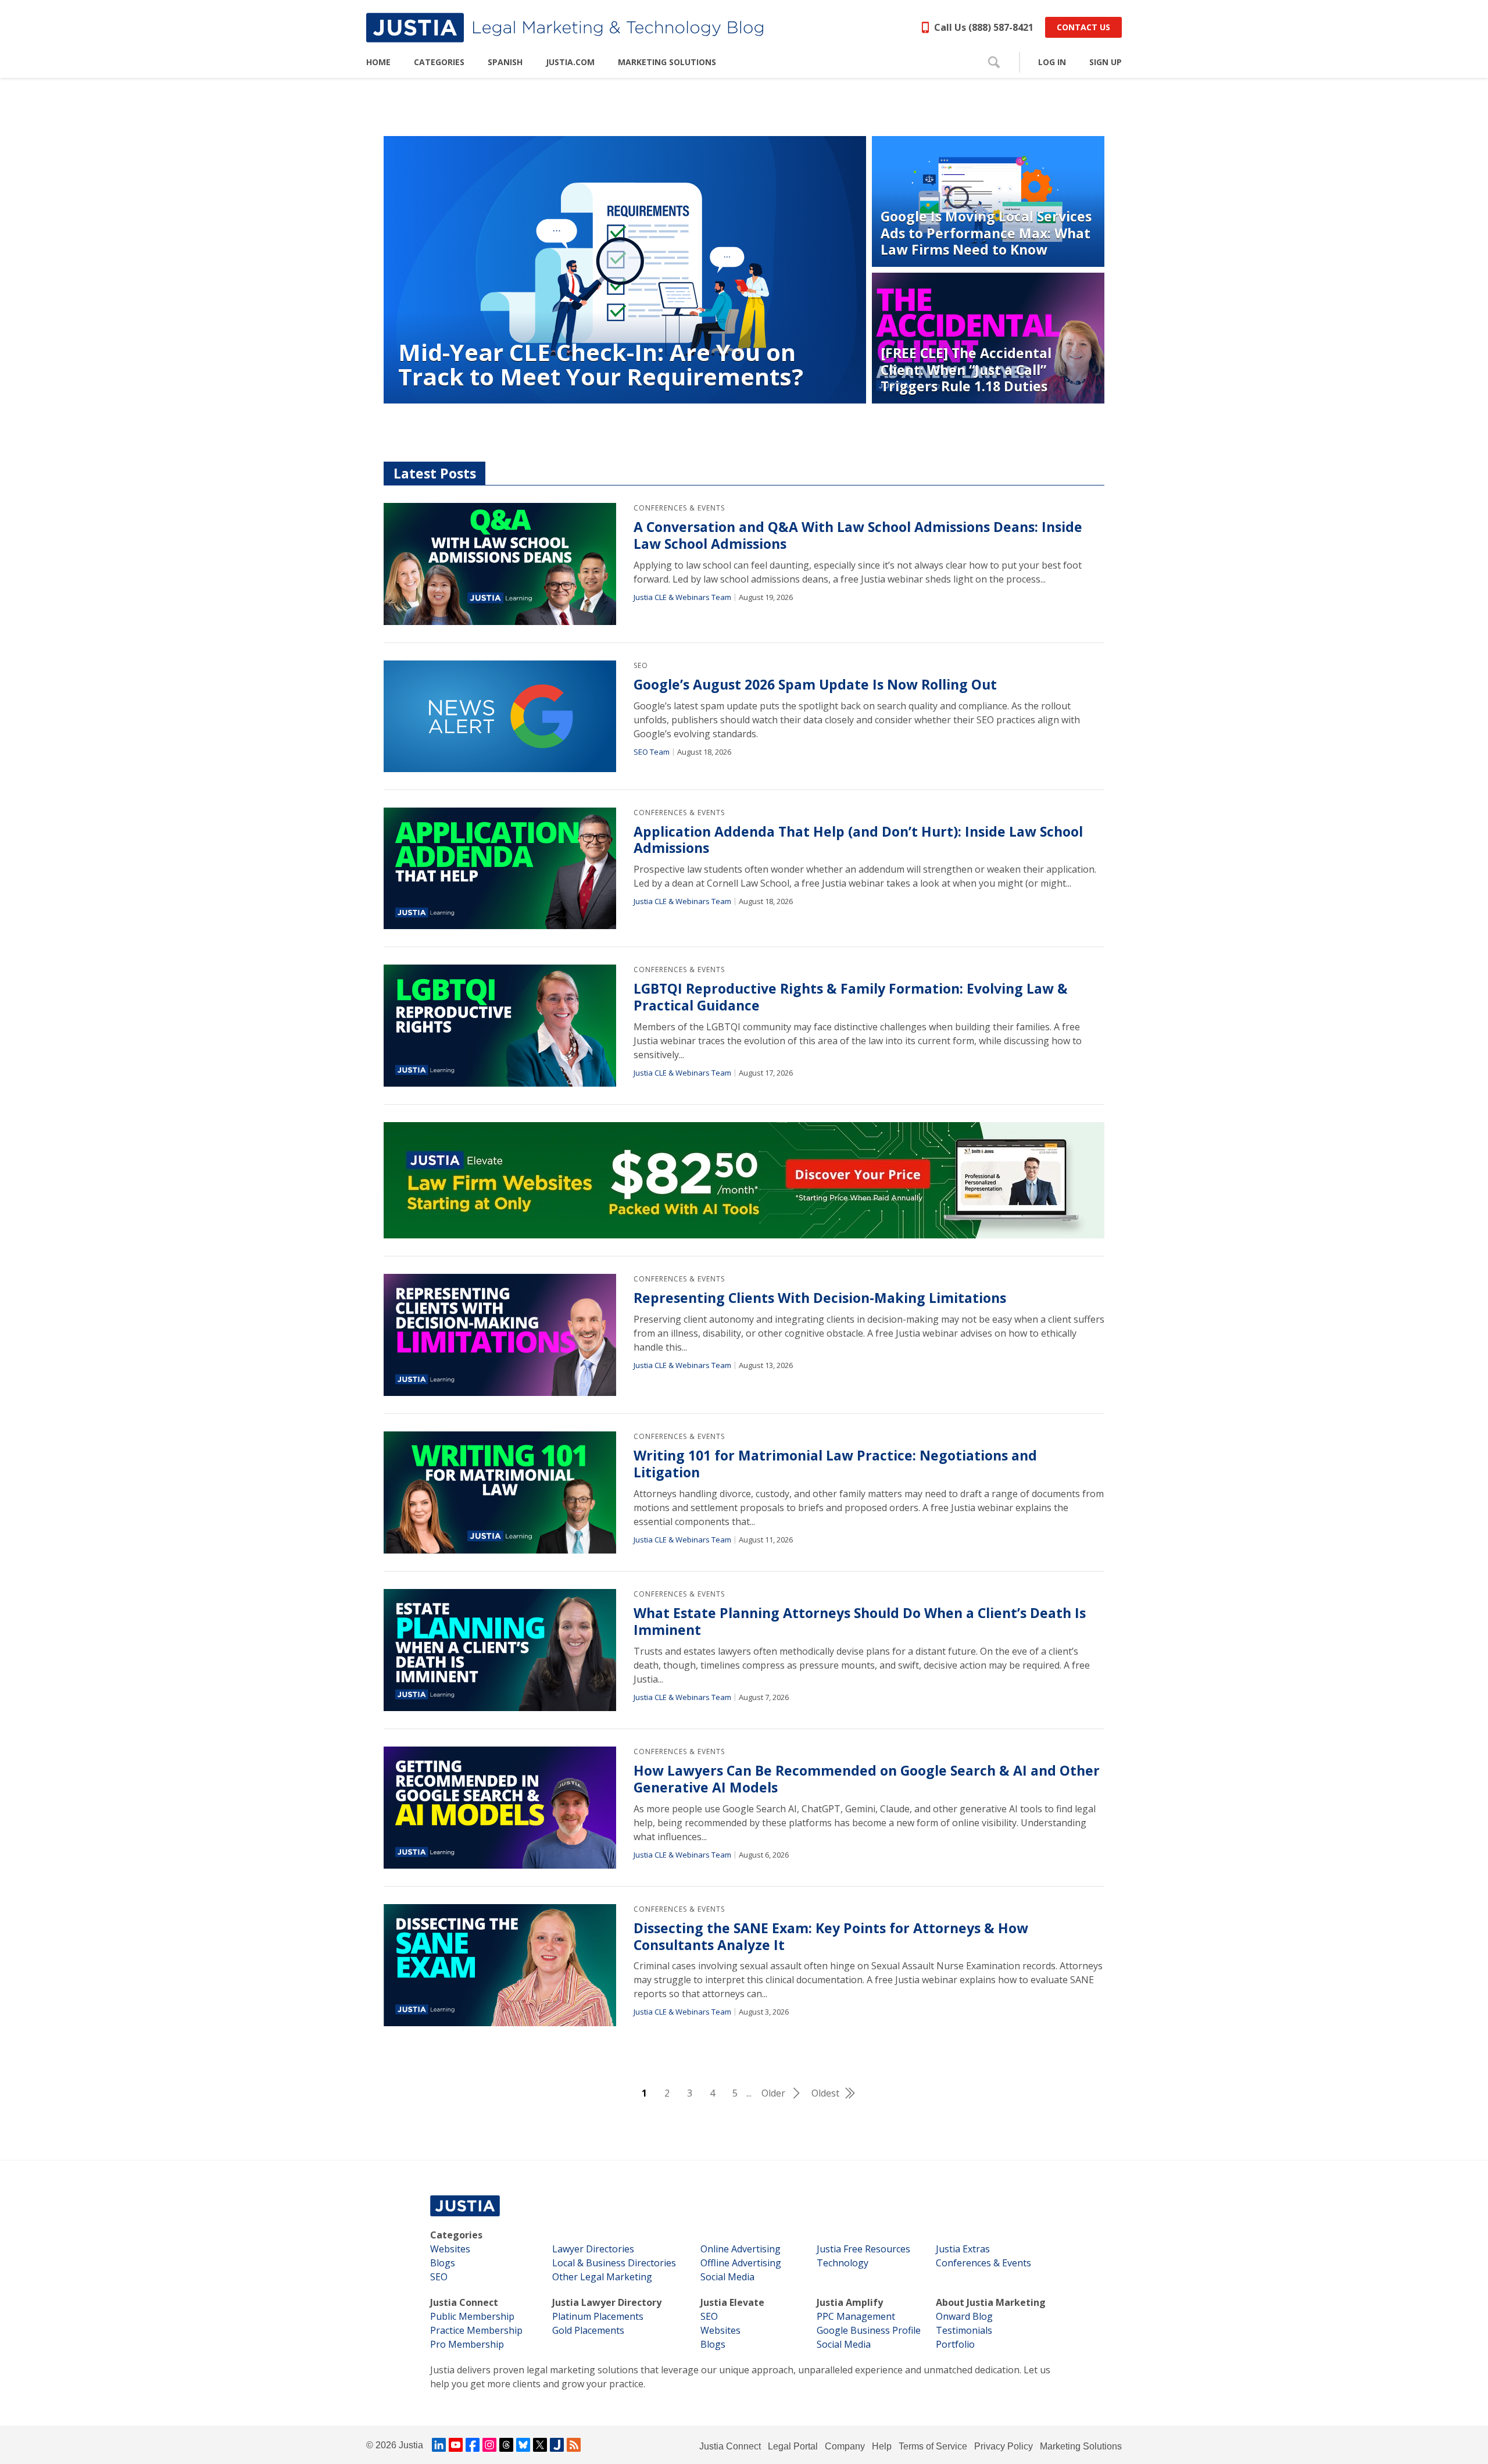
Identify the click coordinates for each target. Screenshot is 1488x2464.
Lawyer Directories (593, 2249)
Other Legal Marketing (602, 2277)
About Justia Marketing (991, 2302)
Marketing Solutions (1081, 2446)
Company (845, 2446)
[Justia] (565, 28)
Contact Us (1083, 27)
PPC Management (856, 2316)
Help (882, 2446)
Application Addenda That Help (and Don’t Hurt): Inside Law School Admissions (858, 840)
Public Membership (472, 2316)
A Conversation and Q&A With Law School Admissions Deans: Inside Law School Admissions (858, 535)
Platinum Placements (598, 2316)
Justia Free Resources (863, 2249)
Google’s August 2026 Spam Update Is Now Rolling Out (815, 685)
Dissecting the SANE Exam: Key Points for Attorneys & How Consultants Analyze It (831, 1937)
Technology (843, 2263)
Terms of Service (933, 2446)
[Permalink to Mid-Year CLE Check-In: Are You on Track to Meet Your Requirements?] (625, 270)
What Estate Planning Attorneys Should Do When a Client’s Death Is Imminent (860, 1622)
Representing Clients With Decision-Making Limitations (820, 1298)
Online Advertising (741, 2249)
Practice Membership (476, 2330)
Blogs (443, 2263)
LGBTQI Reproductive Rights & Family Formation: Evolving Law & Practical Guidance (851, 997)
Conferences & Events (679, 508)
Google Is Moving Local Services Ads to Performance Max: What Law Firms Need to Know (986, 233)
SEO (641, 665)
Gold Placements (588, 2330)
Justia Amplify (850, 2302)
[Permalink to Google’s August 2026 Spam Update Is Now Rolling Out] (500, 716)
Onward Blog (964, 2316)
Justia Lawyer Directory (607, 2302)
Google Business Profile (869, 2330)
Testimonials (964, 2330)
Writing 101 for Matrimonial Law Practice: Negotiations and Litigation (835, 1464)
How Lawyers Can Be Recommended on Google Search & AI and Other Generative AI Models (867, 1779)
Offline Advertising (741, 2263)
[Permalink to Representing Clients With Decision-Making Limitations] (500, 1335)
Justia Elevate (732, 2302)
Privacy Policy (1004, 2446)
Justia (411, 2445)
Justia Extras (963, 2249)
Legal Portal (793, 2446)
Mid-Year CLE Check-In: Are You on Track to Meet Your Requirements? (601, 364)
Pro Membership (467, 2344)
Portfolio (955, 2344)
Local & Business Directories (614, 2263)
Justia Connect (464, 2302)
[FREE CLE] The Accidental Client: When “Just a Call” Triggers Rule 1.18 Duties (966, 370)
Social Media (727, 2277)
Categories (456, 2235)
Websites (450, 2249)
